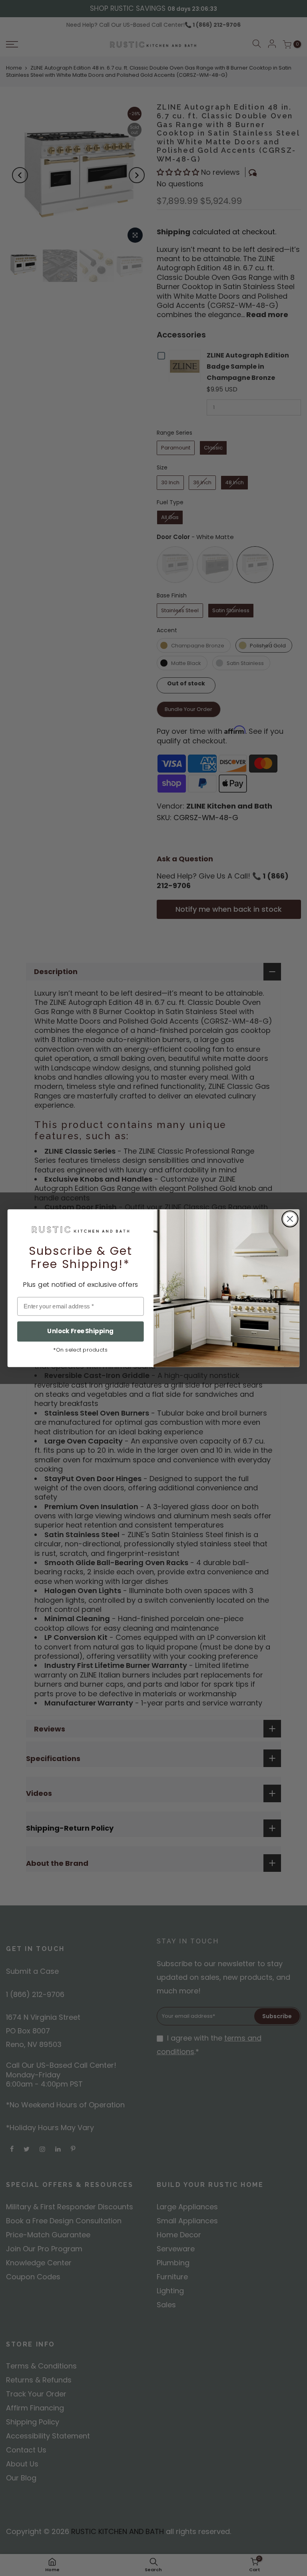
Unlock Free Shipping (80, 1331)
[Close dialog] (290, 1219)
